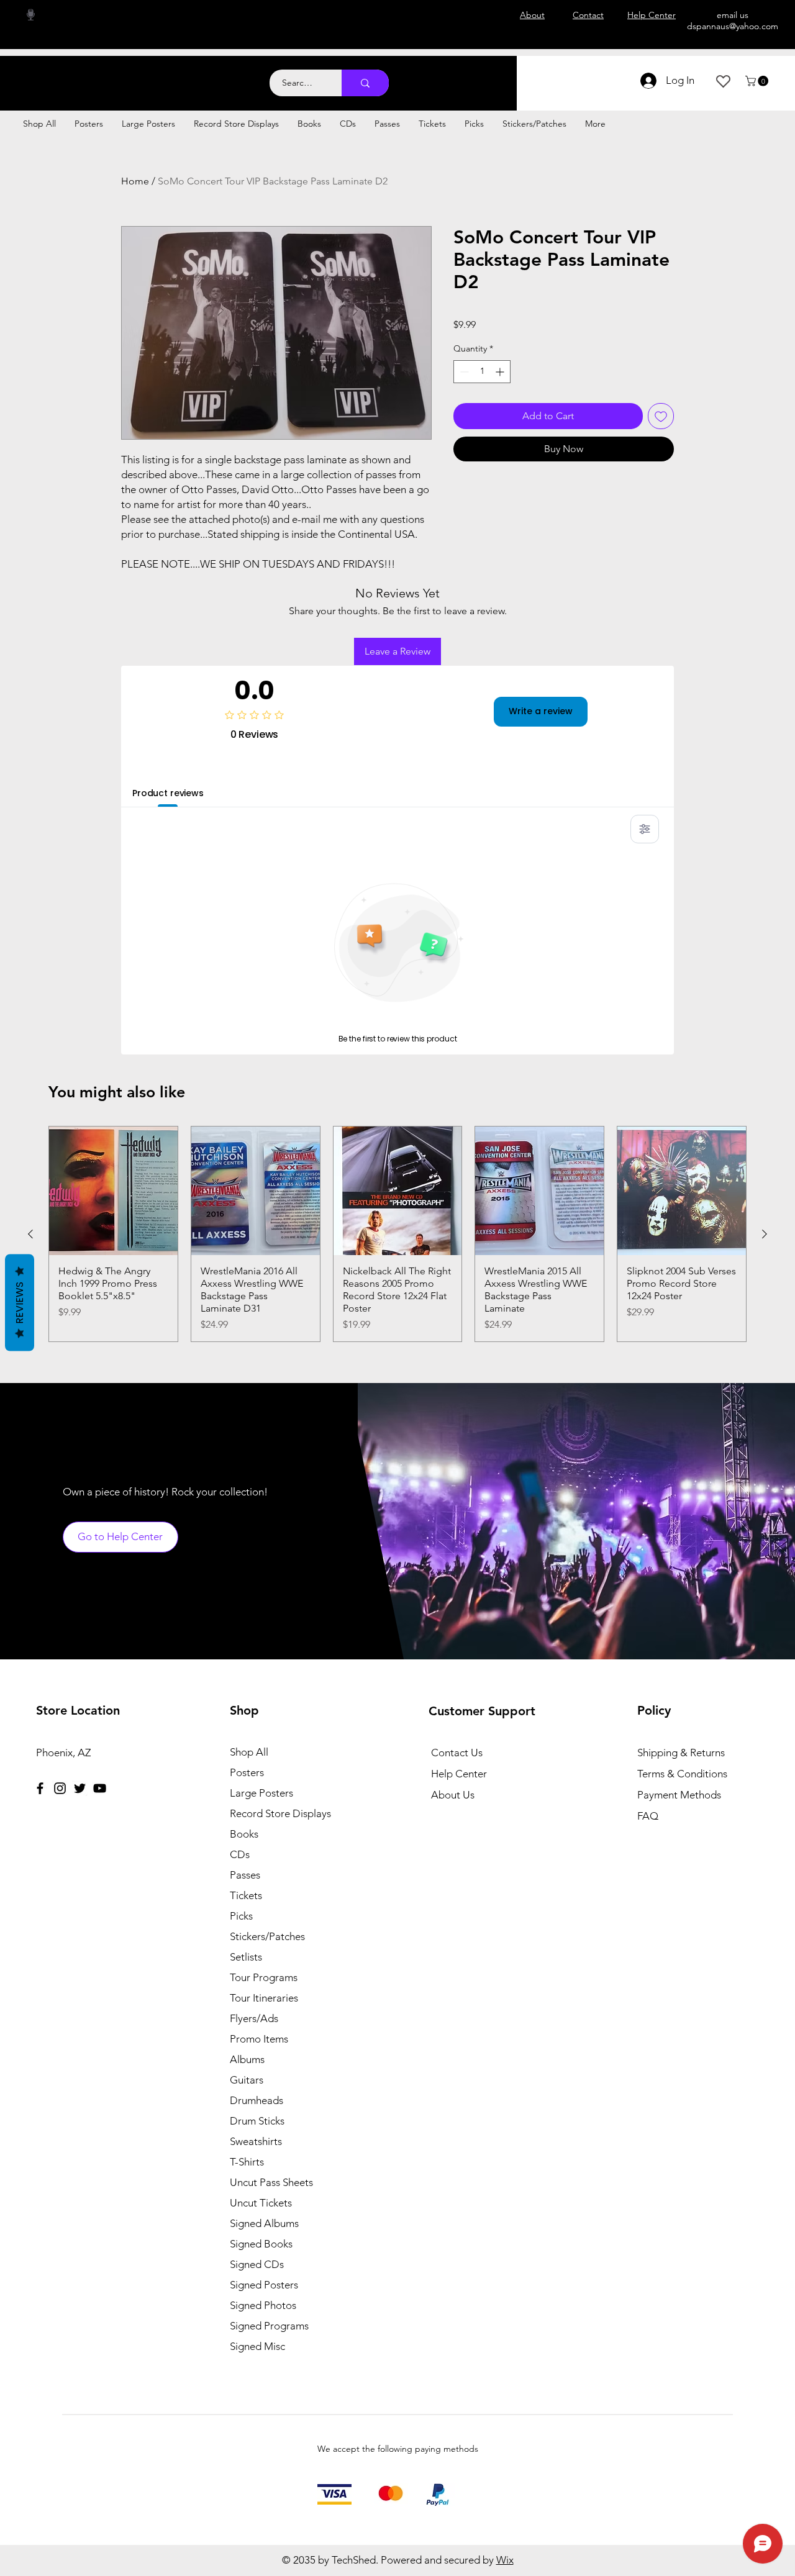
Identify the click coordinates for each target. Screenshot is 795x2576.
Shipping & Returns (681, 1753)
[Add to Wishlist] (661, 416)
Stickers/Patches (267, 1936)
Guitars (247, 2080)
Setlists (246, 1957)
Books (244, 1834)
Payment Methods (680, 1795)
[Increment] (501, 372)
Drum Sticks (257, 2121)
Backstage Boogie (123, 76)
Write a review (541, 711)
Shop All (249, 1752)
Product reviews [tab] (168, 793)
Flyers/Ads (254, 2018)
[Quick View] (113, 1191)
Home (135, 181)
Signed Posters (264, 2285)
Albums (247, 2059)
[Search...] (365, 83)
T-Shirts (247, 2162)
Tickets (246, 1895)
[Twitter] (80, 1788)
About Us (453, 1795)
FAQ (648, 1816)
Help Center (459, 1774)
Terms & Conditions (682, 1774)
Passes (245, 1875)
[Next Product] (765, 1234)
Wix (505, 2560)
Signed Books (261, 2244)
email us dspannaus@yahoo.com (733, 20)
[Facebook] (40, 1788)
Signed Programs (269, 2326)
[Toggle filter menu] (645, 829)
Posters (247, 1772)
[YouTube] (100, 1788)
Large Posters (261, 1793)
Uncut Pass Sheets (271, 2182)
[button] (758, 81)
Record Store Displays (280, 1813)
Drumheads (257, 2100)
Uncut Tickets (261, 2203)
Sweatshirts (256, 2141)
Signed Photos (263, 2305)
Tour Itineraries (264, 1998)
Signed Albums (264, 2223)
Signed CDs (257, 2264)
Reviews (20, 1303)
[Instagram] (60, 1788)
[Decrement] (463, 372)
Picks (241, 1916)
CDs (240, 1854)
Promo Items (259, 2039)
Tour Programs (264, 1977)
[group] (397, 1234)
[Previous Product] (30, 1234)
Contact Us (457, 1753)
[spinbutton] (482, 372)
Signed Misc (257, 2346)
